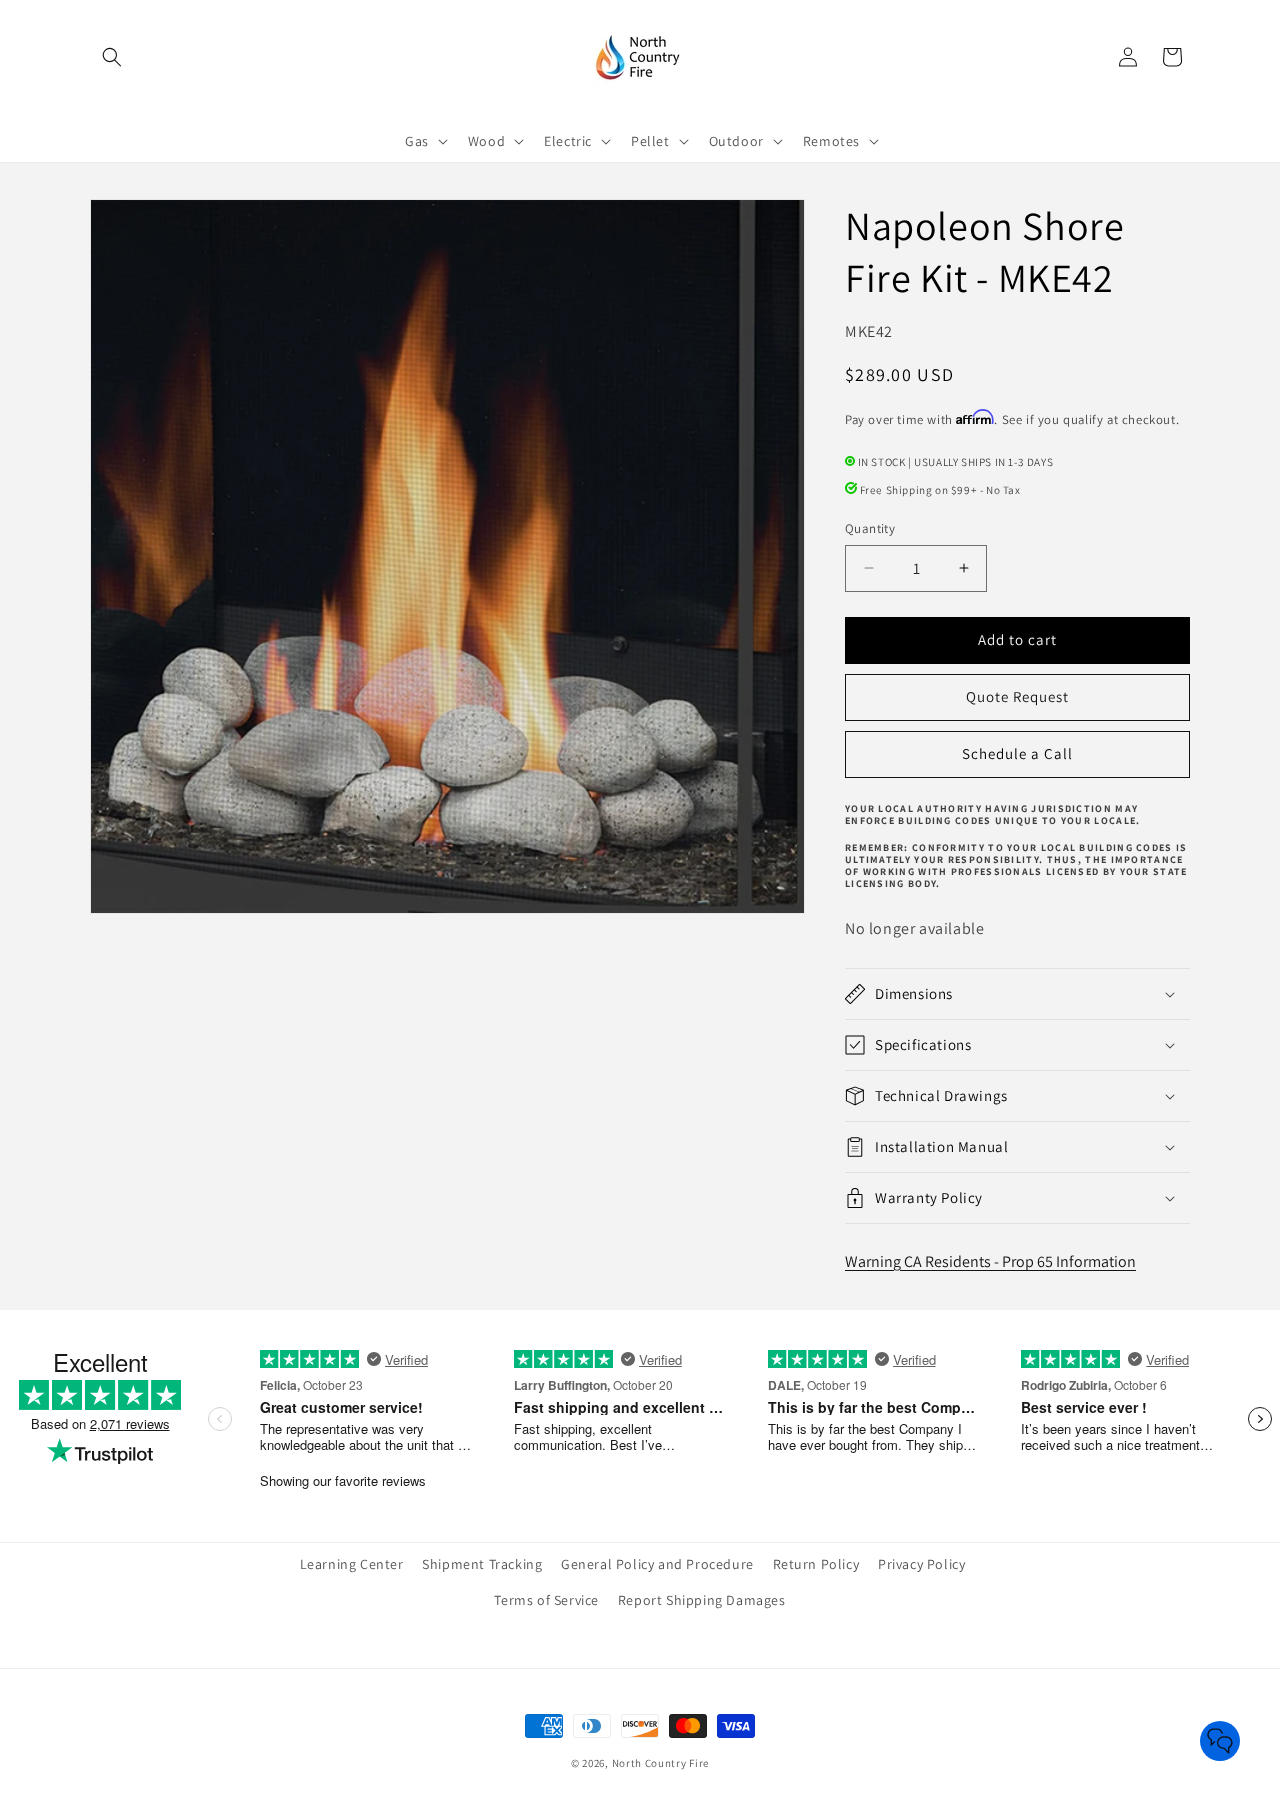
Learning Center (352, 1564)
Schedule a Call (1017, 753)
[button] (112, 57)
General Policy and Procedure (657, 1564)
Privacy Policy (921, 1564)
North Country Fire (661, 1763)
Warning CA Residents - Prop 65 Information (990, 1261)
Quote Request (1017, 696)
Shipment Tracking (482, 1564)
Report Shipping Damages (702, 1600)
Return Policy (816, 1564)
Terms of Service (546, 1600)
